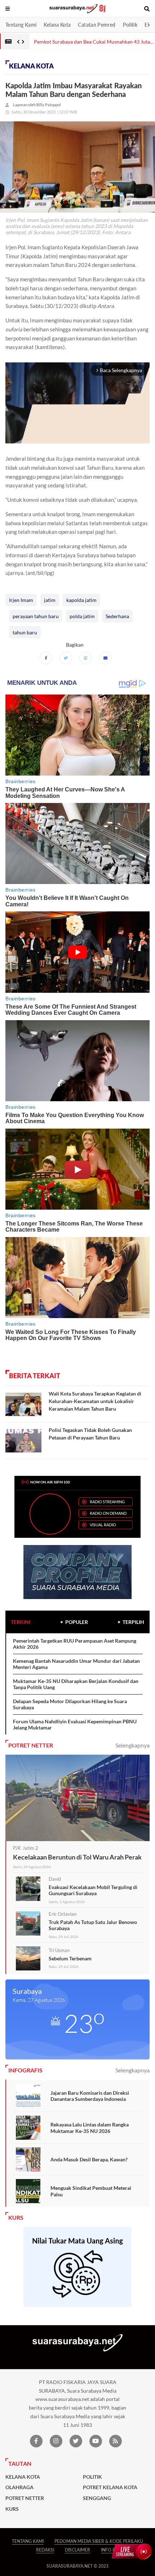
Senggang (97, 2498)
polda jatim (82, 616)
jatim (50, 600)
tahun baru (25, 632)
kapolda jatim (81, 600)
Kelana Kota (57, 25)
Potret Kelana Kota (110, 2487)
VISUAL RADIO (103, 1525)
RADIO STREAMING (107, 1502)
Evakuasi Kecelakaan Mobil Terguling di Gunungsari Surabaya (93, 1890)
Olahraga (19, 2487)
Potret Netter (25, 2498)
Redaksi (45, 2550)
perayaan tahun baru (36, 616)
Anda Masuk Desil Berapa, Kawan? (89, 2159)
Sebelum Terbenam (70, 1958)
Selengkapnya (132, 1745)
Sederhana (117, 616)
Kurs (12, 2509)
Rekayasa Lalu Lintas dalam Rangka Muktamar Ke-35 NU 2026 (90, 2128)
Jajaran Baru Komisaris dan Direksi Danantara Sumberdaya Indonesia (90, 2096)
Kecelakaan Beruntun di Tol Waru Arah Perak (77, 1857)
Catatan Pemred (97, 25)
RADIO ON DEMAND (108, 1513)
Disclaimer (77, 2550)
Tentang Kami (21, 25)
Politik (130, 25)
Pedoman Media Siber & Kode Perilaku (99, 2541)
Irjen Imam (21, 600)
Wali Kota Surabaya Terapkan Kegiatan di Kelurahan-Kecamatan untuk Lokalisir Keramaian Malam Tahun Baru (95, 1401)
